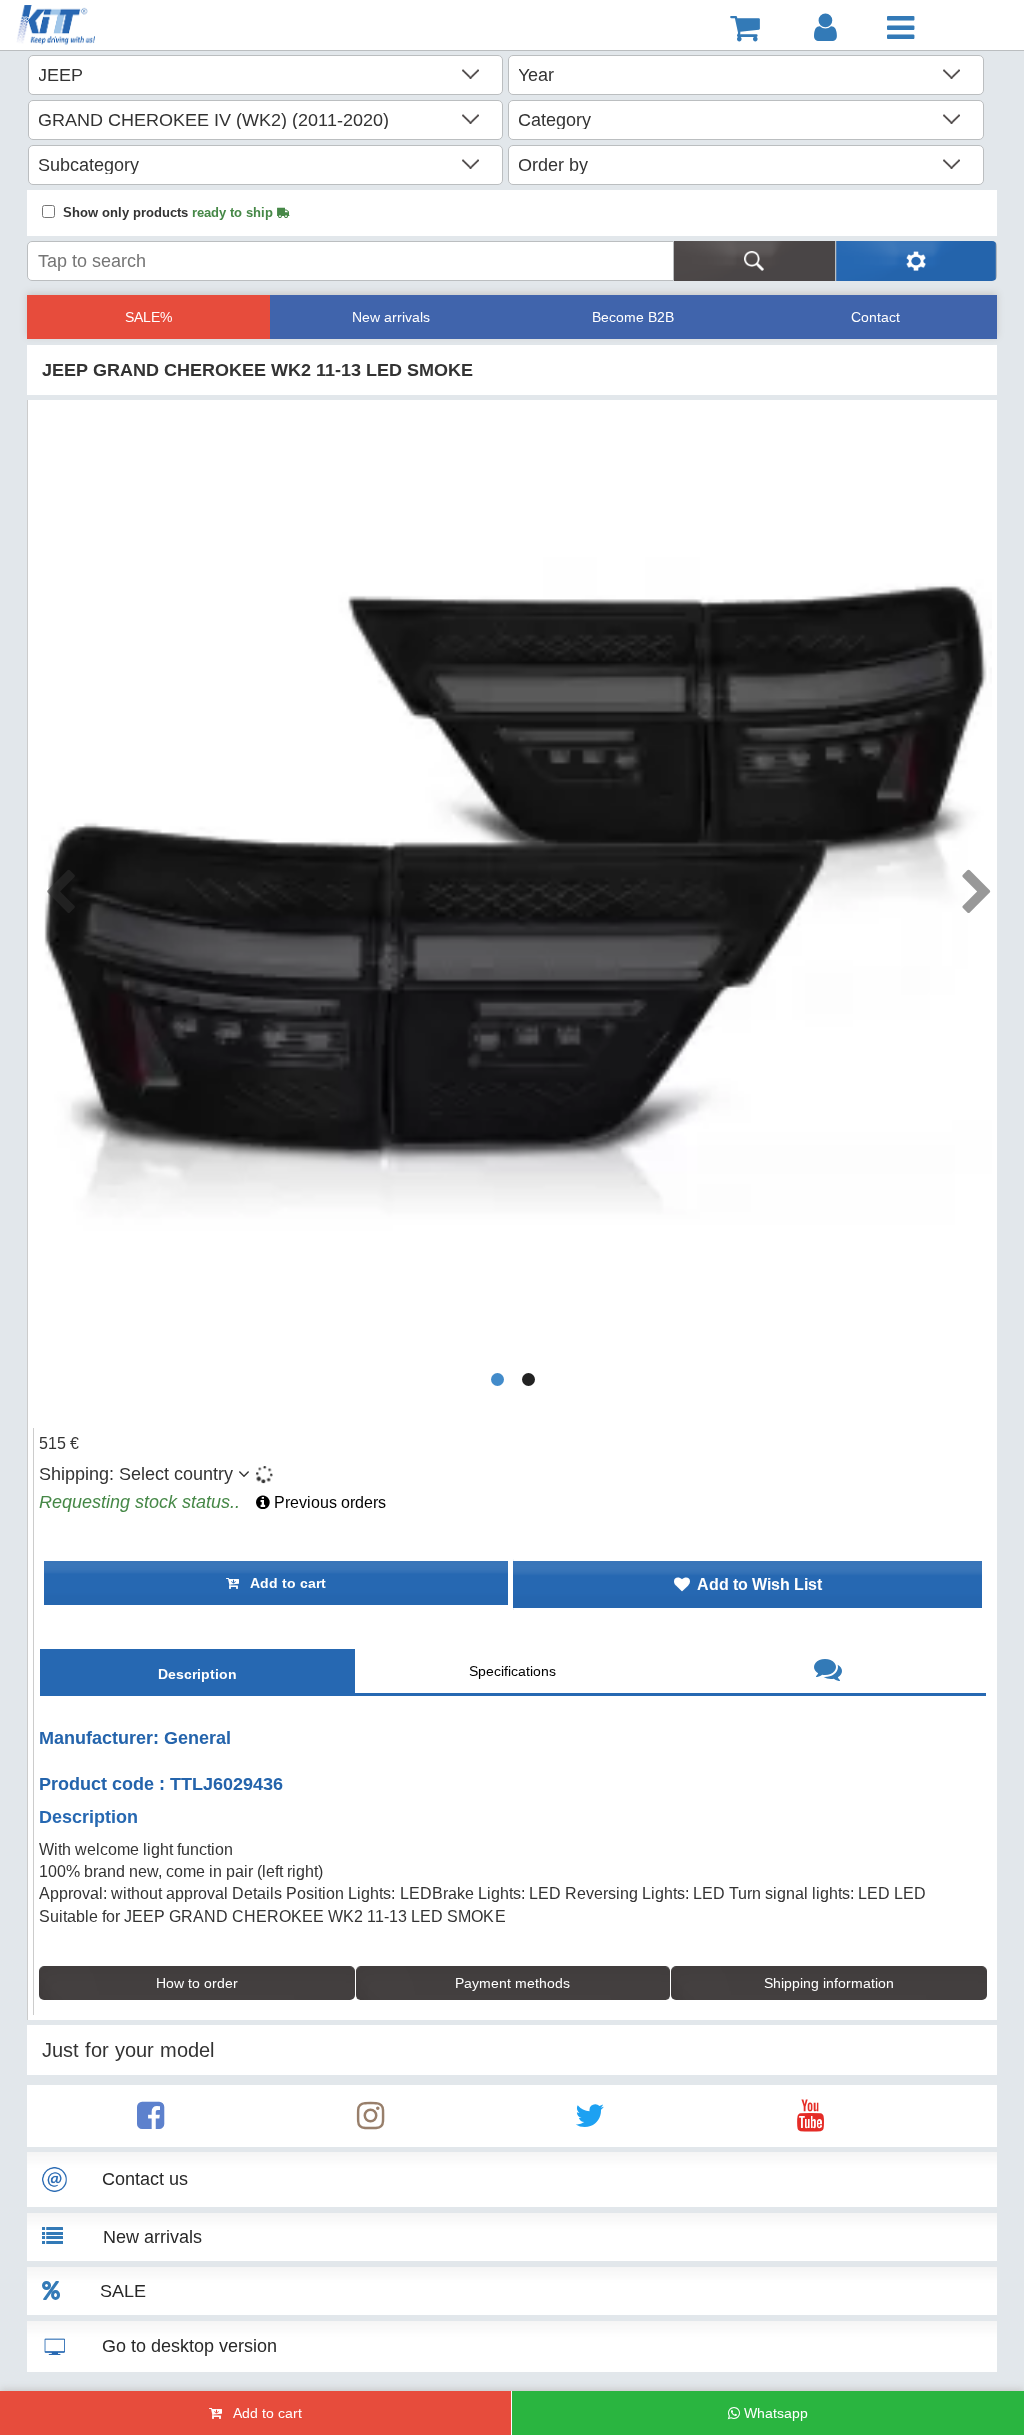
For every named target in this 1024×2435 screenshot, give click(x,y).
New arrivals (391, 317)
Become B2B (633, 317)
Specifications (512, 1671)
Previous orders (328, 1502)
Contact (875, 317)
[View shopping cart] (745, 28)
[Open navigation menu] (900, 28)
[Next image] (976, 885)
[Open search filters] (916, 261)
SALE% (148, 317)
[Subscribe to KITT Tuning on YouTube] (810, 2121)
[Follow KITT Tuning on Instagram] (370, 2121)
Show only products (170, 212)
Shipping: (136, 1474)
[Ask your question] (828, 1672)
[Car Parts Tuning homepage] (85, 27)
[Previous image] (59, 885)
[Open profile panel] (825, 28)
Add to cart (282, 1583)
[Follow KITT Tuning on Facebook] (150, 2121)
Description (197, 1674)
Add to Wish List (756, 1584)
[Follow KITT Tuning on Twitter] (590, 2121)
